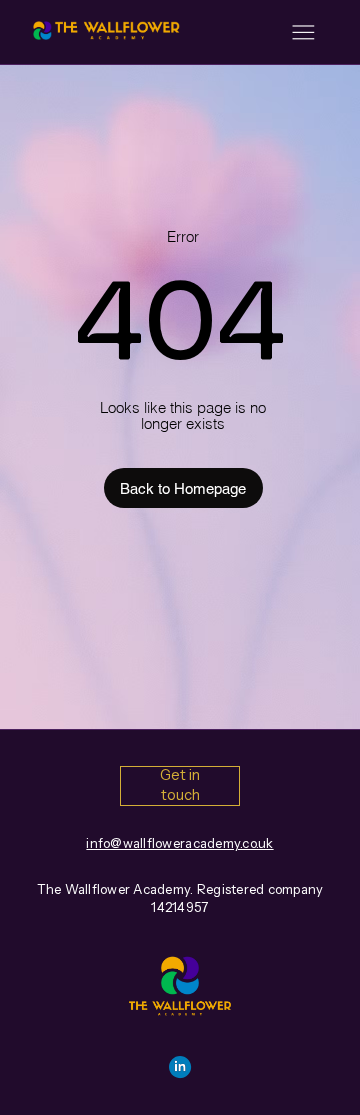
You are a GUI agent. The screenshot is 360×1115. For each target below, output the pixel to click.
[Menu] (303, 32)
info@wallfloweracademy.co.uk (179, 843)
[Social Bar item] (180, 1067)
